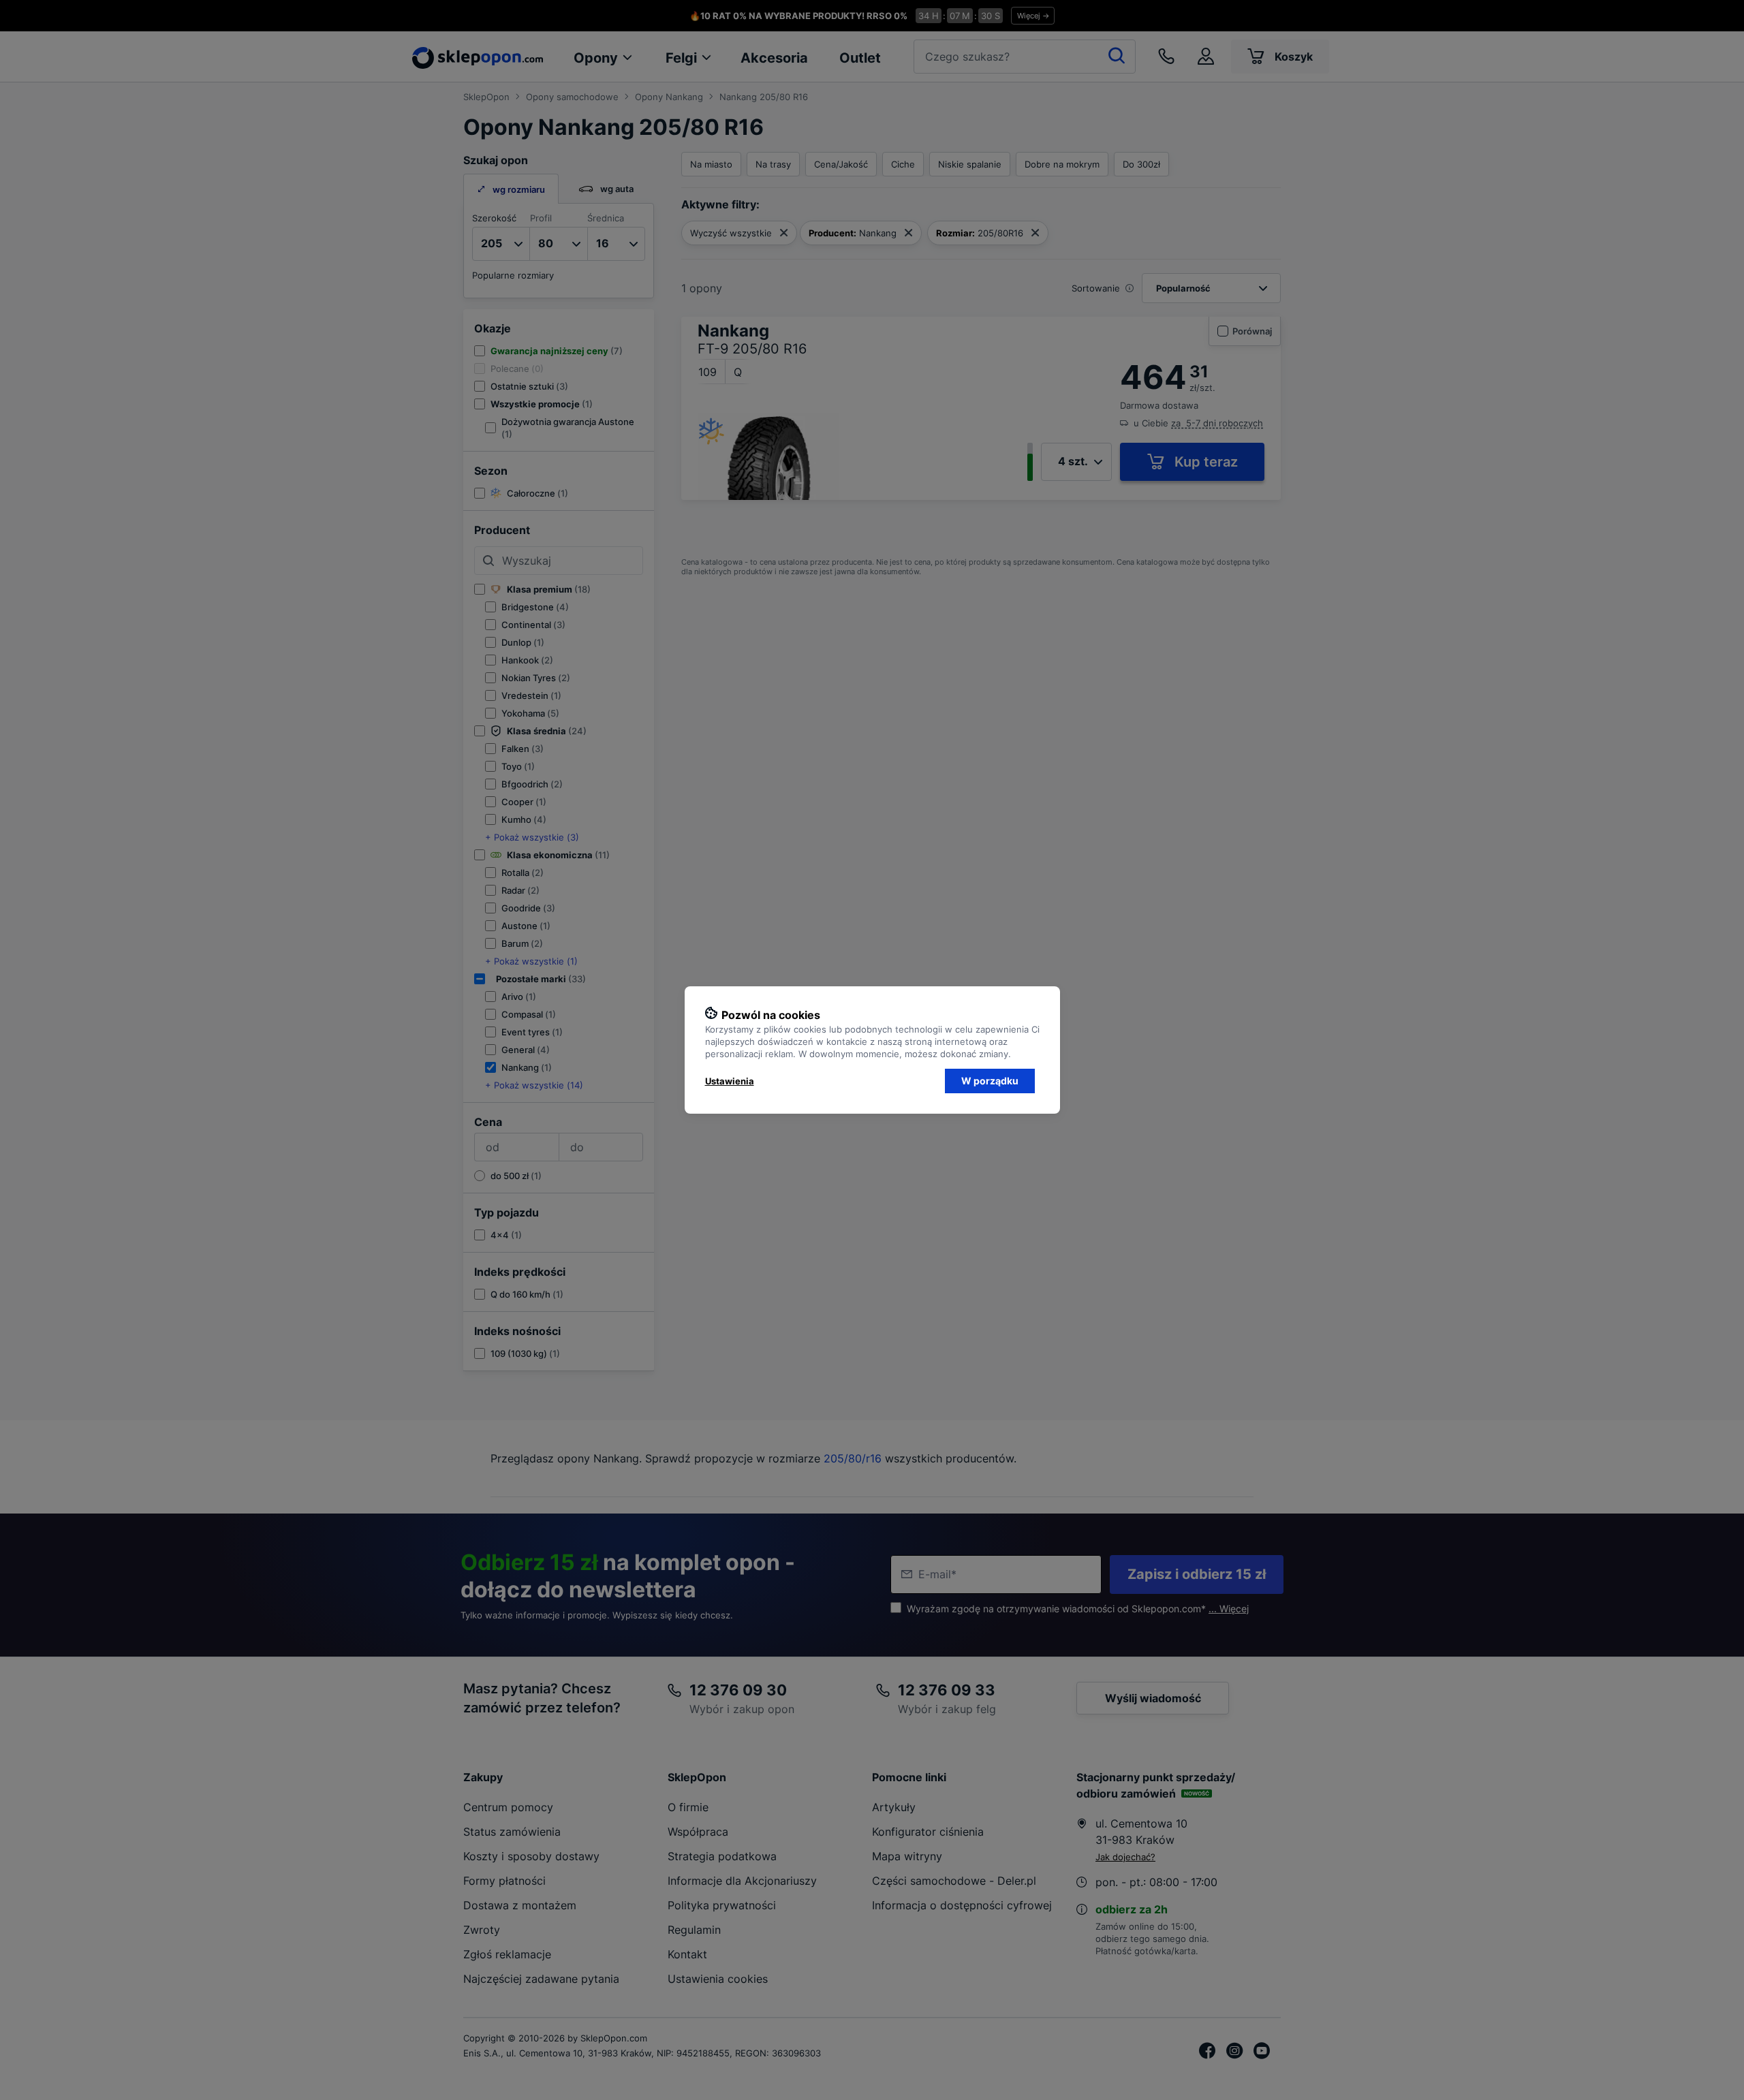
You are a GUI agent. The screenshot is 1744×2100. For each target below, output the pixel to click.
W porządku (990, 1081)
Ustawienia (730, 1081)
